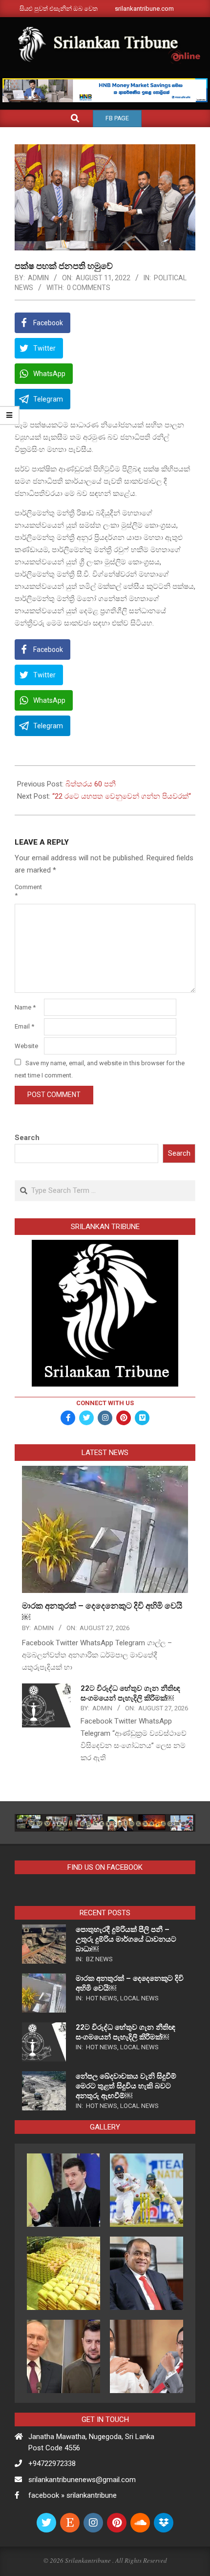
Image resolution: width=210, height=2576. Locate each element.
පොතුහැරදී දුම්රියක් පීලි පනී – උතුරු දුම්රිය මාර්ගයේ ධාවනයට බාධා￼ (126, 1939)
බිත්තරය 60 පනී (91, 784)
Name (25, 1007)
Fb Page (117, 118)
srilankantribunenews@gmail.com (82, 2480)
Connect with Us (105, 1403)
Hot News (102, 1998)
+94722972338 (52, 2464)
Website (26, 1046)
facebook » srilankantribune (73, 2495)
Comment (28, 891)
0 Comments (89, 288)
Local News (139, 1998)
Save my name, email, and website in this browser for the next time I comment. (100, 1069)
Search (27, 1138)
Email (24, 1026)
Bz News (99, 1959)
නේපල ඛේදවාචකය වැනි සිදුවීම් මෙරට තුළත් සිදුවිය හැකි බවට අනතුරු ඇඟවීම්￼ (126, 2086)
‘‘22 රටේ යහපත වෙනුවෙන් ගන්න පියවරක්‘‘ (122, 796)
